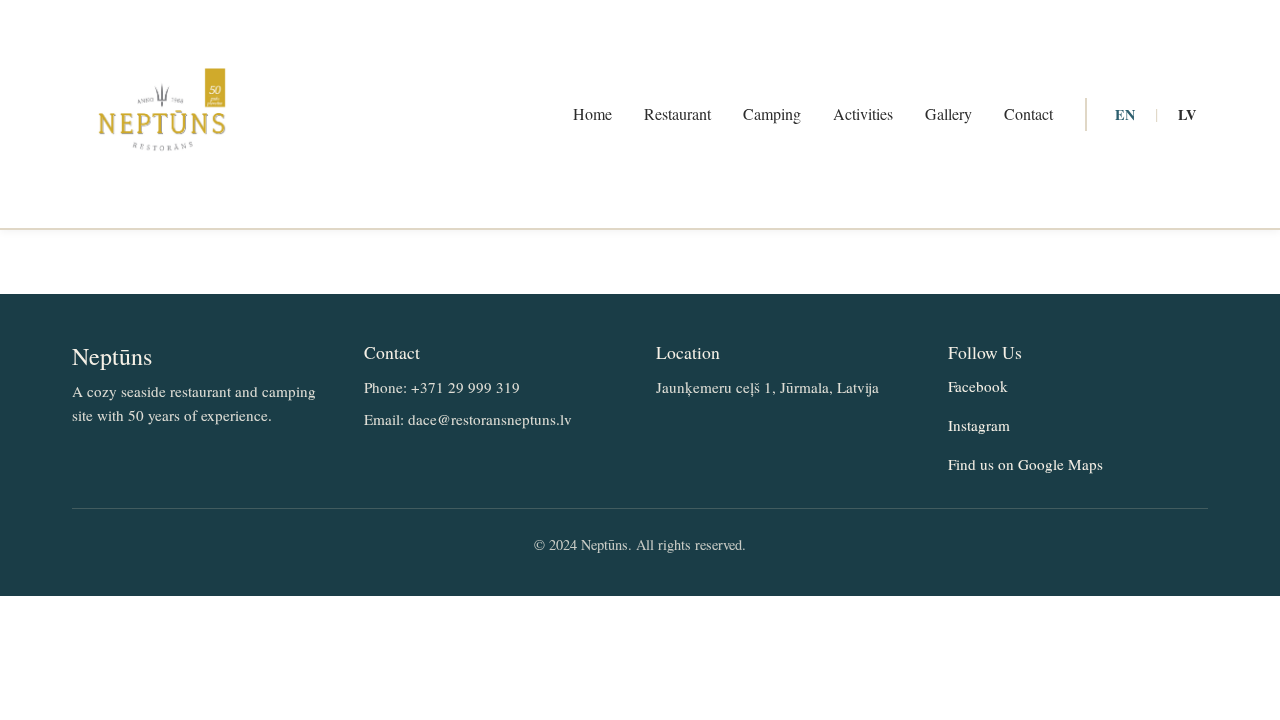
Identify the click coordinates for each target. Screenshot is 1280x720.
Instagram (979, 425)
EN (1125, 114)
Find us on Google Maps (1025, 464)
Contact (1028, 113)
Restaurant (677, 113)
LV (1187, 114)
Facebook (978, 386)
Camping (772, 113)
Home (592, 113)
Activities (863, 113)
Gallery (948, 113)
